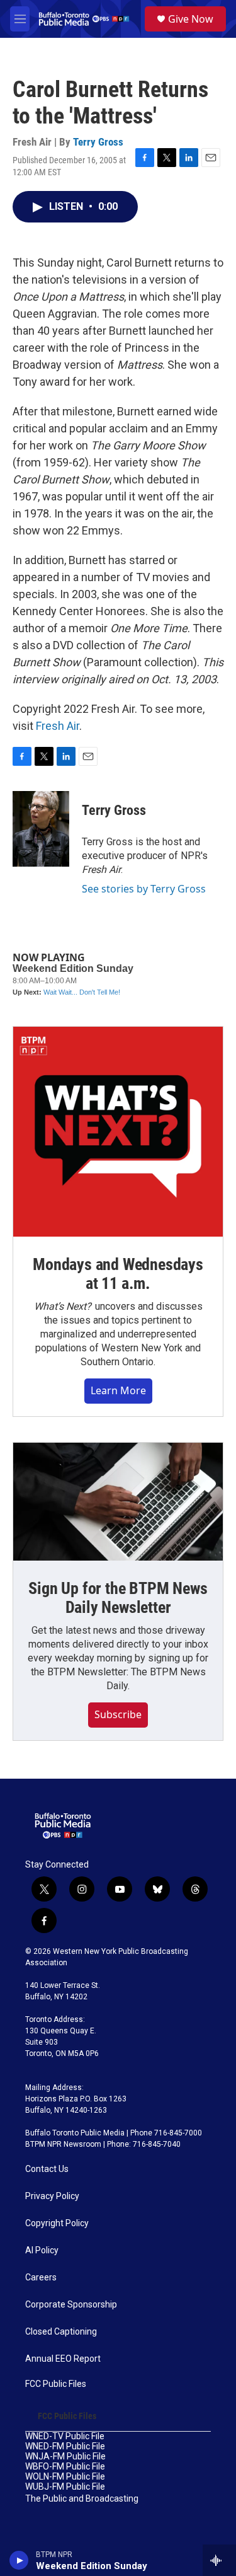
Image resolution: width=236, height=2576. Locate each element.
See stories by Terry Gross (144, 889)
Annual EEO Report (63, 2359)
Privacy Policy (52, 2196)
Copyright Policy (57, 2223)
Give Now (191, 19)
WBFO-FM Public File (65, 2467)
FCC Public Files (56, 2384)
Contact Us (47, 2169)
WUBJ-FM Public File (65, 2487)
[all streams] (219, 2560)
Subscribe (118, 1714)
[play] (19, 2560)
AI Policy (42, 2250)
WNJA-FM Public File (65, 2457)
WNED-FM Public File (65, 2446)
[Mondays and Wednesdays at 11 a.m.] (118, 1132)
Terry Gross (98, 142)
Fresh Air (58, 726)
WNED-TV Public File (65, 2436)
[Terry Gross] (41, 829)
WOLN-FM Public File (65, 2477)
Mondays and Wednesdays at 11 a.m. (118, 1274)
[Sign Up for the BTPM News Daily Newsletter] (118, 1502)
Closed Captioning (61, 2332)
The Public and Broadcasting (82, 2499)
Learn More (118, 1390)
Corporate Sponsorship (71, 2305)
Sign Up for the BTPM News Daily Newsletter (118, 1598)
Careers (41, 2278)
